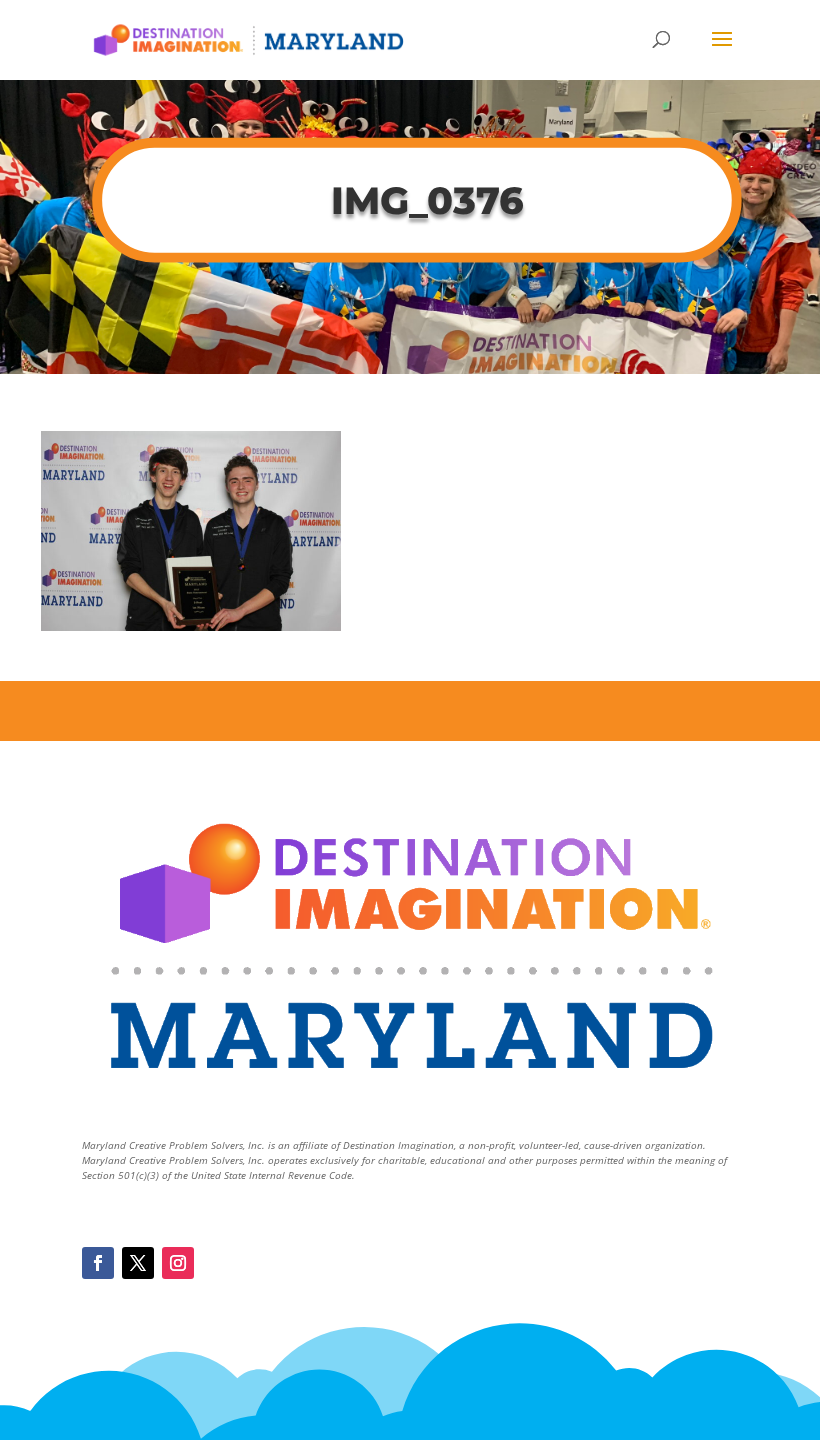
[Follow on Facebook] (98, 1263)
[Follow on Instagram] (178, 1263)
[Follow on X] (138, 1263)
